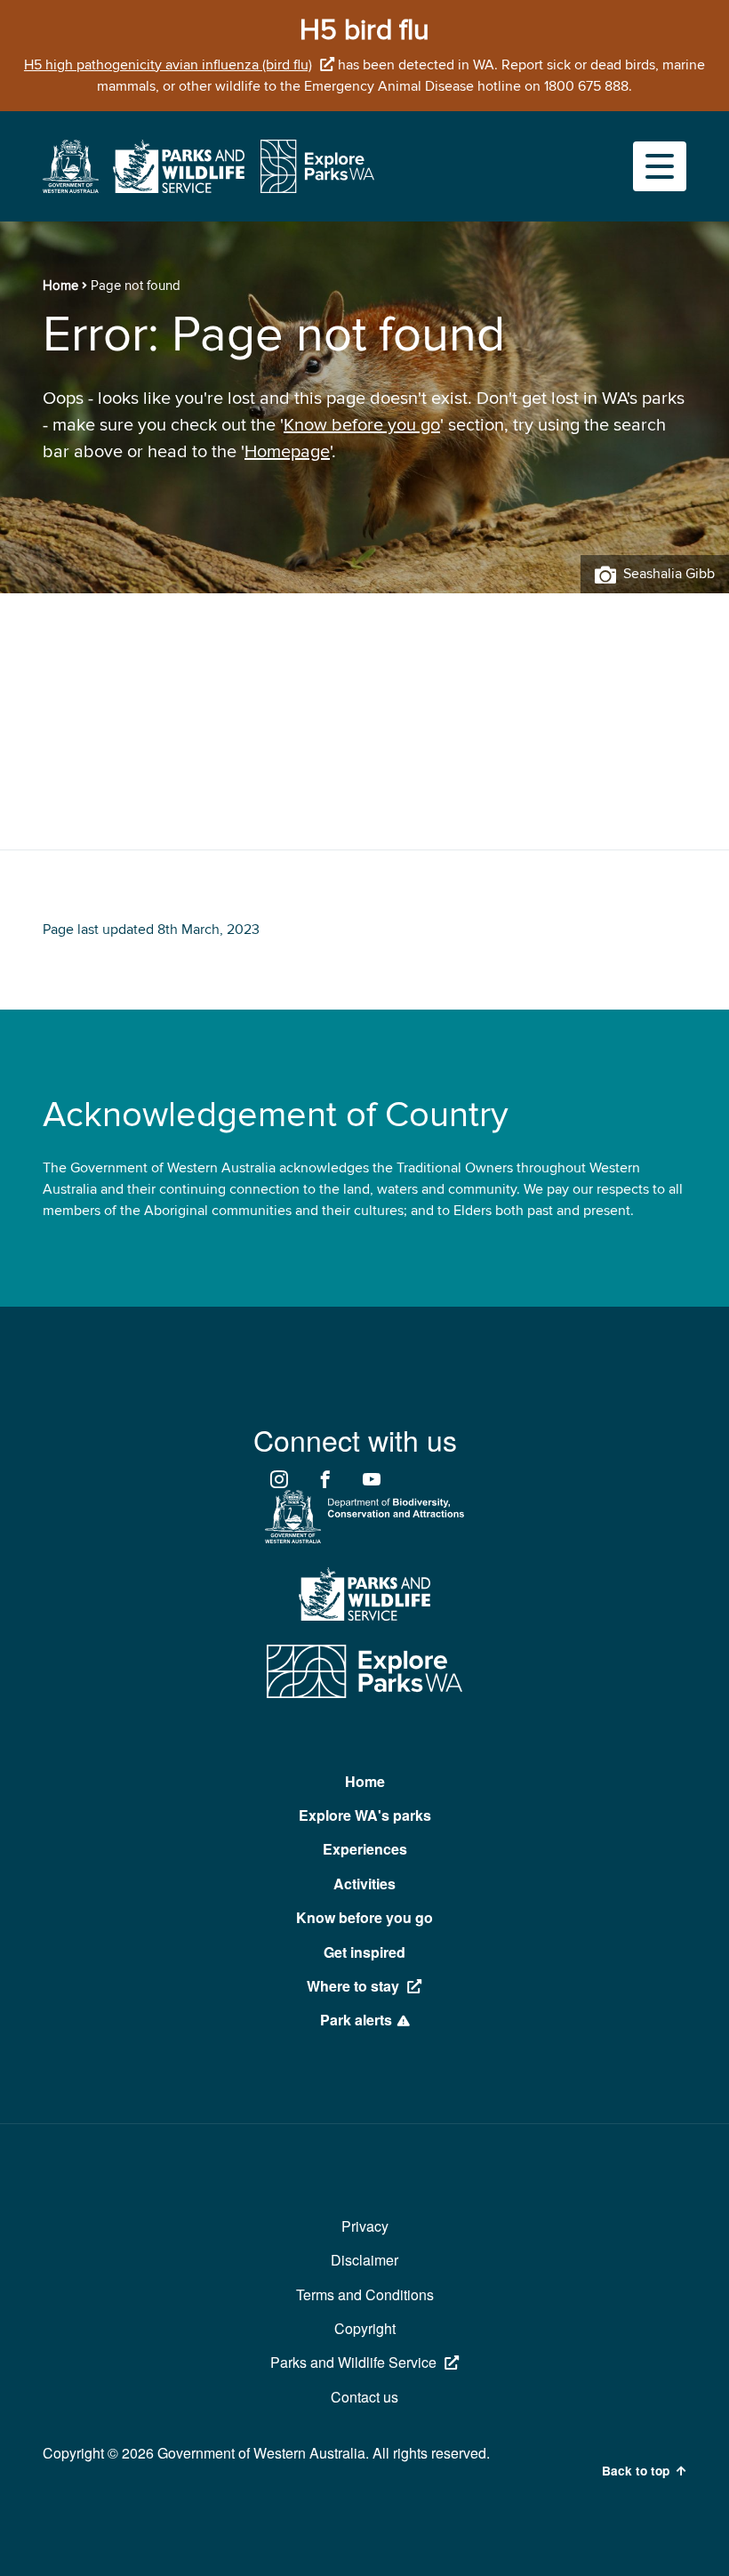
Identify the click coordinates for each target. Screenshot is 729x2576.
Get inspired (364, 1952)
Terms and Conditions (365, 2294)
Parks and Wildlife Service (353, 2362)
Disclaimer (364, 2260)
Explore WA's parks (365, 1815)
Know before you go (362, 425)
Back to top (636, 2471)
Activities (364, 1884)
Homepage (287, 452)
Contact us (364, 2397)
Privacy (365, 2226)
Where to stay (353, 1986)
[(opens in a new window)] (71, 189)
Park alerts (356, 2020)
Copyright (365, 2328)
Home (60, 286)
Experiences (365, 1849)
